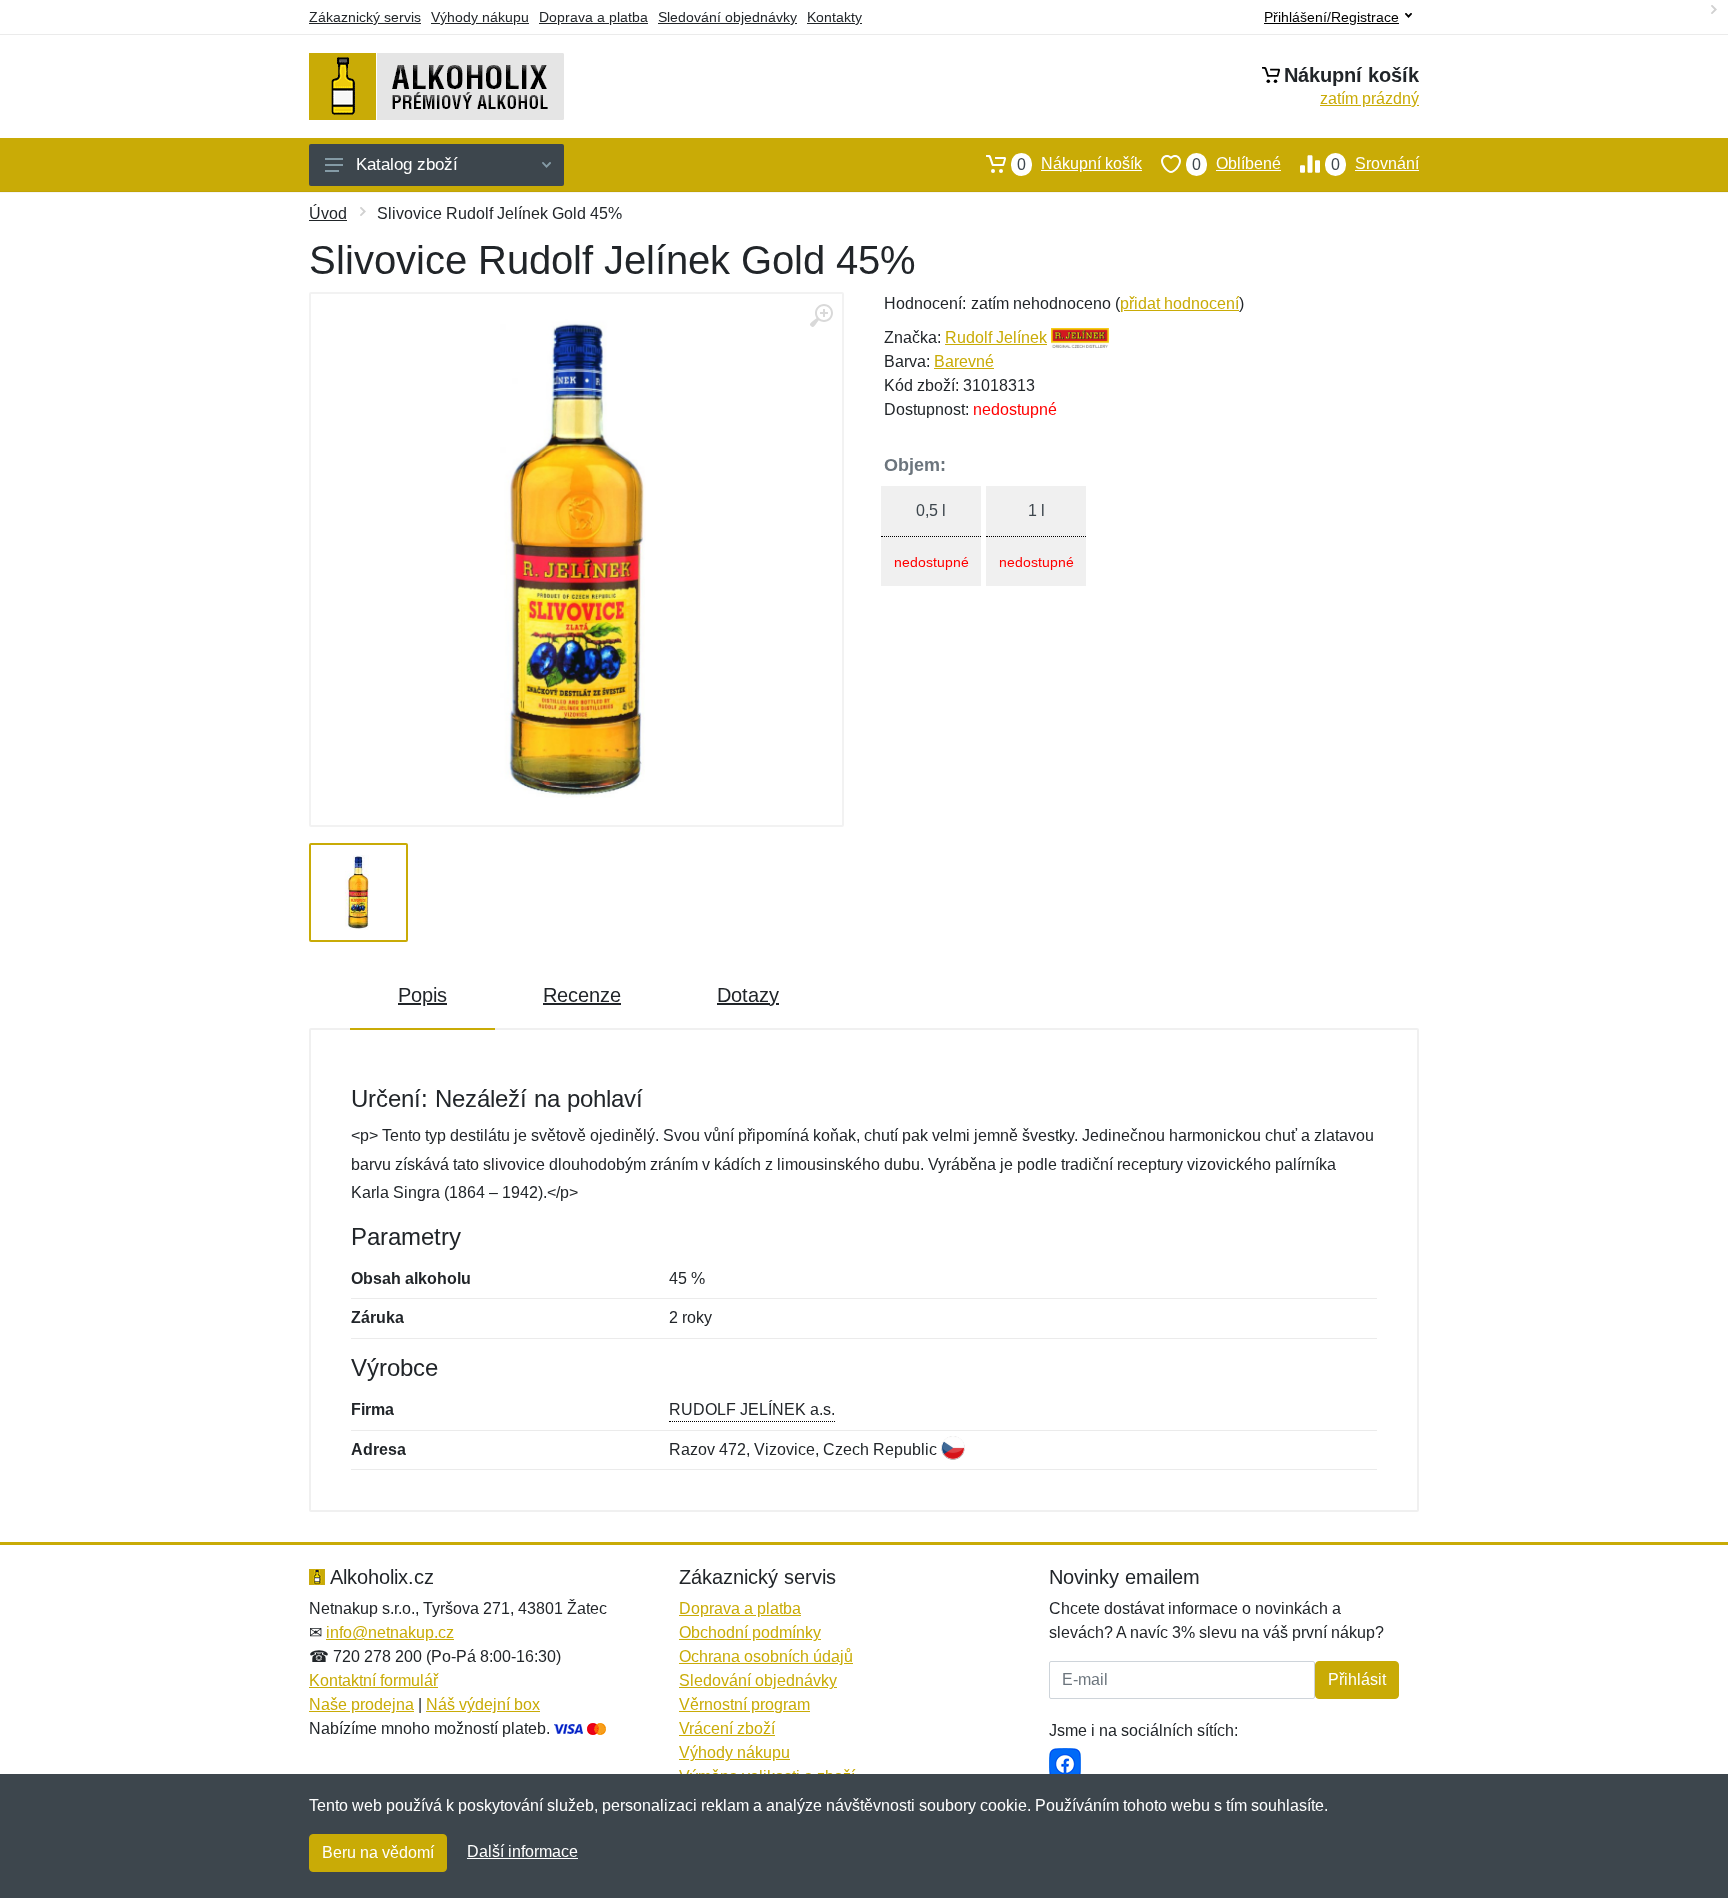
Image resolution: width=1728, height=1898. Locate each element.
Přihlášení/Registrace (1331, 17)
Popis (422, 995)
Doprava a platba (593, 17)
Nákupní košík (1079, 164)
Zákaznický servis (365, 17)
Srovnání (1375, 164)
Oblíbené (1236, 164)
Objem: (915, 465)
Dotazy (748, 995)
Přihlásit (1357, 1679)
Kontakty (834, 17)
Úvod (328, 213)
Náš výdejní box (483, 1704)
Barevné (964, 361)
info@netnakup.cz (390, 1632)
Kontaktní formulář (373, 1680)
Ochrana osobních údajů (766, 1656)
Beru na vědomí (378, 1852)
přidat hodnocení (1179, 303)
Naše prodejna (361, 1704)
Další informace (522, 1851)
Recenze (582, 995)
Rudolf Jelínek (996, 337)
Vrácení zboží (727, 1728)
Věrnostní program (744, 1704)
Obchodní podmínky (750, 1632)
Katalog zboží (407, 164)
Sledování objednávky (727, 17)
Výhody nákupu (480, 17)
